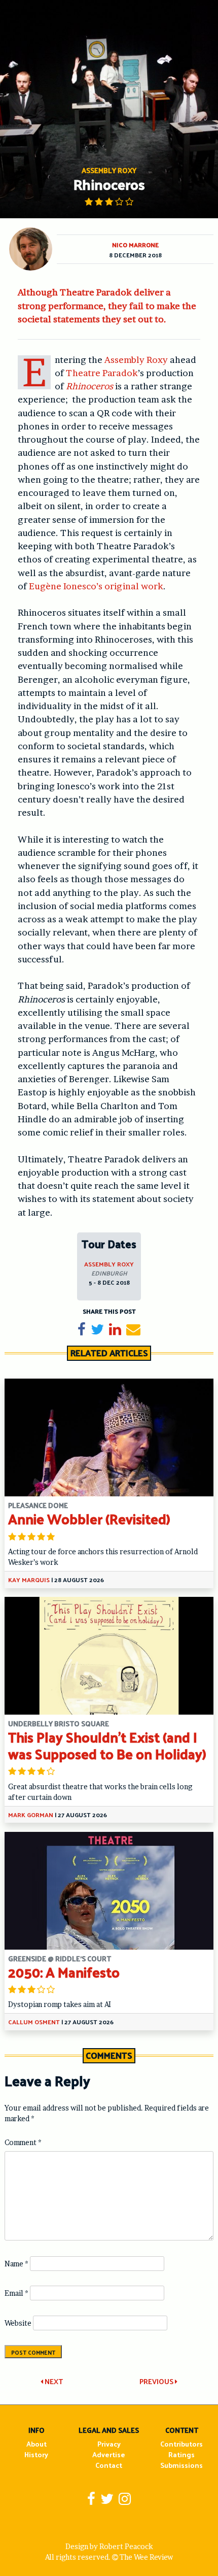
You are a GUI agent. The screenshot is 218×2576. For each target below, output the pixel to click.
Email (16, 2293)
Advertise (109, 2454)
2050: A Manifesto (64, 1972)
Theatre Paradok (102, 373)
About (37, 2444)
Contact (109, 2465)
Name (16, 2264)
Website (18, 2323)
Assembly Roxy (136, 360)
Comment (23, 2142)
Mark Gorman (31, 1815)
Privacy (109, 2444)
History (36, 2454)
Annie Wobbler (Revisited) (89, 1518)
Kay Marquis (29, 1580)
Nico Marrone (135, 245)
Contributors (181, 2444)
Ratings (181, 2454)
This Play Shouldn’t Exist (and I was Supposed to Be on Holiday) (107, 1745)
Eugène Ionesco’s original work (96, 586)
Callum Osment (34, 2022)
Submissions (181, 2465)
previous (157, 2381)
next (53, 2381)
